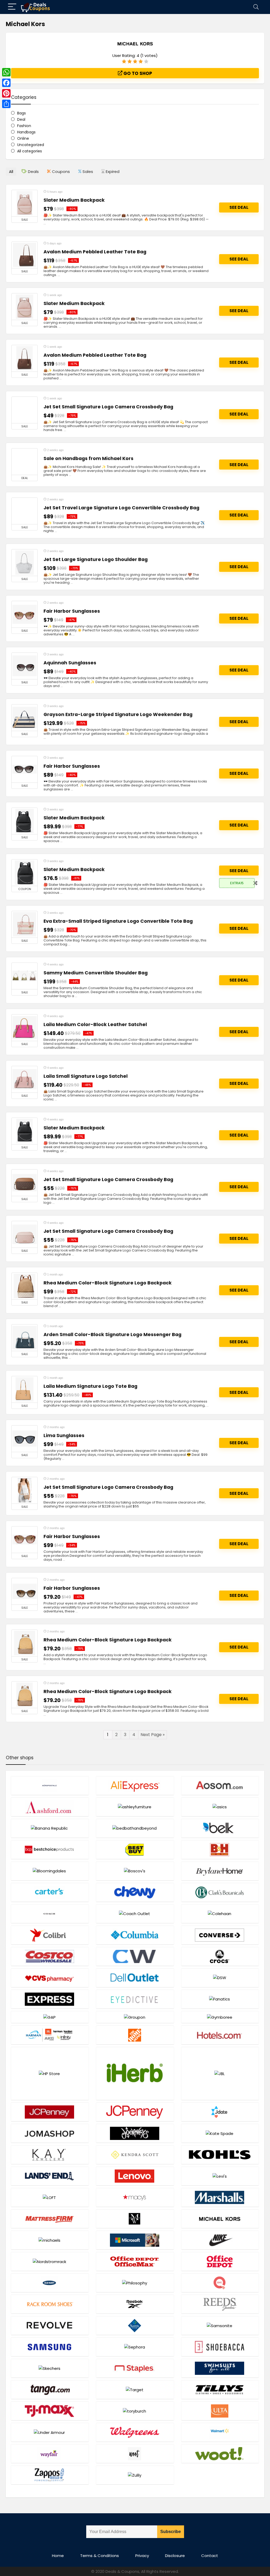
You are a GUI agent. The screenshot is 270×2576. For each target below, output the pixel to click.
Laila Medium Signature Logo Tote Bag (90, 1386)
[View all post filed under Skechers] (50, 2368)
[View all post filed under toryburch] (135, 2411)
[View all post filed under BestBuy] (135, 1850)
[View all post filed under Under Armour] (50, 2432)
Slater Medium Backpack (74, 200)
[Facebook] (6, 83)
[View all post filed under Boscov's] (135, 1871)
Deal (21, 119)
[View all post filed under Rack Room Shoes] (50, 2304)
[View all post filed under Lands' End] (50, 2176)
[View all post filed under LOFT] (50, 2197)
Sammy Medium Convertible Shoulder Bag (96, 973)
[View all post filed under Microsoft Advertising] (135, 2240)
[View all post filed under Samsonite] (220, 2325)
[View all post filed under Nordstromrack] (50, 2261)
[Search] (256, 7)
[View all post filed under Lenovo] (135, 2176)
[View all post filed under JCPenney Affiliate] (50, 2112)
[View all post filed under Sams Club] (135, 2325)
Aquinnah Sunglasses (70, 663)
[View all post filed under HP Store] (50, 2073)
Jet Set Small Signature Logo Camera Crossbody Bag (108, 407)
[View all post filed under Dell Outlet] (135, 1978)
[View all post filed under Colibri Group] (50, 1935)
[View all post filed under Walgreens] (135, 2432)
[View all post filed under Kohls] (220, 2155)
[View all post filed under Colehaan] (220, 1914)
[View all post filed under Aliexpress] (135, 1785)
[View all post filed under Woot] (135, 2454)
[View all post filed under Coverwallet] (135, 1956)
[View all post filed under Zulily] (135, 2475)
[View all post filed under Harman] (50, 2035)
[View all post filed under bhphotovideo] (220, 1850)
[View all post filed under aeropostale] (50, 1785)
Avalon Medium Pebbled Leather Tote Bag (95, 252)
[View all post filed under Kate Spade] (220, 2133)
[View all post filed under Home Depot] (135, 2035)
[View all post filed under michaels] (50, 2240)
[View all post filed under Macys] (135, 2197)
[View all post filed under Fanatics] (220, 1999)
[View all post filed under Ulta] (220, 2411)
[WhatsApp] (6, 72)
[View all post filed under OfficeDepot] (220, 2261)
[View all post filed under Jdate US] (220, 2112)
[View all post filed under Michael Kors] (220, 2219)
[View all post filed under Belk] (220, 1828)
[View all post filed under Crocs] (220, 1956)
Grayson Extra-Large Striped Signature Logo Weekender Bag (118, 714)
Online (23, 138)
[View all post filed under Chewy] (135, 1892)
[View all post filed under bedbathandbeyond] (135, 1828)
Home (58, 2556)
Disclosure (175, 2556)
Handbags (26, 132)
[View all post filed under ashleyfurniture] (135, 1807)
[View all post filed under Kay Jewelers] (50, 2155)
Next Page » (153, 1735)
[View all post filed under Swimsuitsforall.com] (220, 2368)
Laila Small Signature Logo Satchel (86, 1076)
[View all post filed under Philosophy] (135, 2283)
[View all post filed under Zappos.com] (50, 2475)
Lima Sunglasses (64, 1436)
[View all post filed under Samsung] (50, 2347)
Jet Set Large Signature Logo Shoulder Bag (96, 559)
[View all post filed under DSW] (220, 1978)
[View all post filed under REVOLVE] (50, 2325)
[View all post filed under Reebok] (135, 2304)
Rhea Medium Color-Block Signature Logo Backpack (108, 1283)
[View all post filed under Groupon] (135, 2017)
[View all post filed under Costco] (50, 1956)
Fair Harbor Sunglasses (72, 611)
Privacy (142, 2556)
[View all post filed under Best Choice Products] (50, 1850)
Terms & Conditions (100, 2556)
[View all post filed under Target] (135, 2389)
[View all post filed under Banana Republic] (50, 1828)
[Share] (6, 104)
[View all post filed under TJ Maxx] (50, 2411)
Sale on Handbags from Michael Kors (88, 458)
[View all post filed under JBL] (220, 2073)
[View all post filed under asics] (220, 1807)
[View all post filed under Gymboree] (220, 2017)
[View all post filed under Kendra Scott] (135, 2155)
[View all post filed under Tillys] (220, 2389)
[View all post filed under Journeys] (135, 2133)
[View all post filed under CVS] (50, 1978)
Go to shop (137, 73)
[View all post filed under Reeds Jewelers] (220, 2304)
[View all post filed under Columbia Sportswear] (135, 1935)
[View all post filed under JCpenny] (135, 2112)
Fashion (24, 126)
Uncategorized (31, 145)
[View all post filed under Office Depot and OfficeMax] (135, 2261)
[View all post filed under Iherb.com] (135, 2073)
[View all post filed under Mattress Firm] (50, 2219)
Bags (21, 113)
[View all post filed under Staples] (135, 2368)
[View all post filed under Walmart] (220, 2432)
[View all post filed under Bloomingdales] (50, 1871)
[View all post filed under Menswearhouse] (135, 2219)
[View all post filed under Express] (50, 1999)
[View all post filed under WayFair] (50, 2454)
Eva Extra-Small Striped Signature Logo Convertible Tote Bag (118, 921)
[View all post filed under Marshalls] (220, 2197)
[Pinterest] (6, 93)
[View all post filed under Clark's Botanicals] (220, 1892)
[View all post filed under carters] (50, 1892)
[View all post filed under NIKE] (220, 2240)
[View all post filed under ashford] (50, 1807)
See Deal (239, 207)
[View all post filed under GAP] (50, 2017)
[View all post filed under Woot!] (220, 2454)
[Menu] (12, 7)
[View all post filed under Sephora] (135, 2347)
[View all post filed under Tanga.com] (50, 2389)
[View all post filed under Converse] (220, 1935)
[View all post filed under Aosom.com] (220, 1785)
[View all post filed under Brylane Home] (220, 1871)
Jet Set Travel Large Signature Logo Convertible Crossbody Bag (121, 508)
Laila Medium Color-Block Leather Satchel (95, 1024)
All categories (30, 151)
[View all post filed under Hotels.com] (220, 2035)
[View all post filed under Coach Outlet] (135, 1914)
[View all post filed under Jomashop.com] (50, 2133)
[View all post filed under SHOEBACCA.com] (220, 2347)
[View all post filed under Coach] (50, 1914)
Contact (210, 2556)
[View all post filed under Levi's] (220, 2176)
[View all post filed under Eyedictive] (135, 1999)
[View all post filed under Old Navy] (50, 2283)
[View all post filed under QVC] (220, 2283)
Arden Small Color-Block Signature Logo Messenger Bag (112, 1335)
